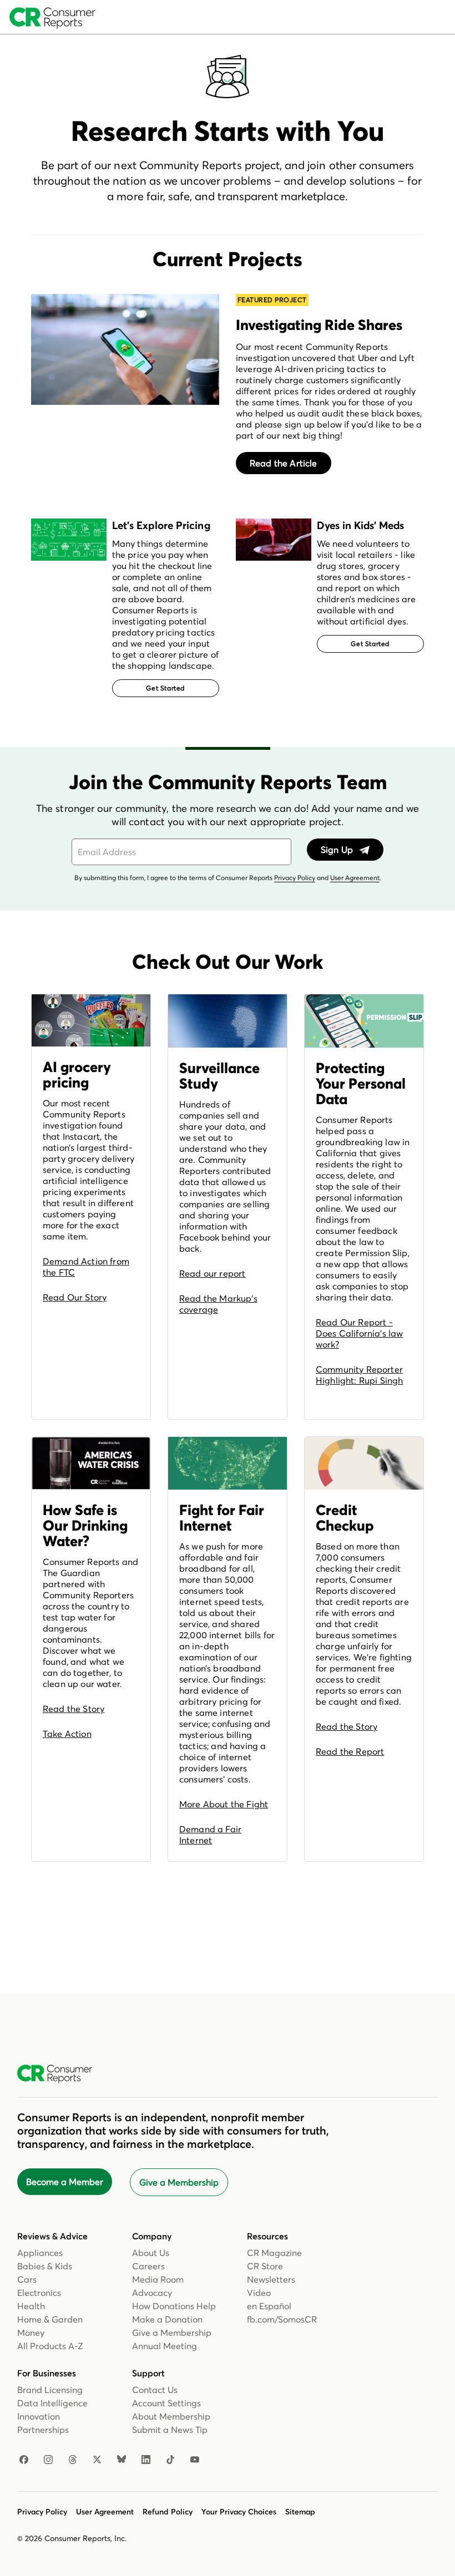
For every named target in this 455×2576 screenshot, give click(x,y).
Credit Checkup (345, 1518)
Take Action (67, 1734)
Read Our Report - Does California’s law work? (359, 1333)
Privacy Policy (295, 878)
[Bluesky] (122, 2460)
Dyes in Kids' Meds (361, 525)
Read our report (212, 1273)
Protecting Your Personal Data (361, 1084)
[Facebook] (24, 2460)
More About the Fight (224, 1804)
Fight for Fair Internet (222, 1518)
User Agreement (355, 878)
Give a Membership (179, 2182)
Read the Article (284, 463)
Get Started (165, 688)
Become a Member (65, 2182)
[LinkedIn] (146, 2460)
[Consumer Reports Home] (60, 2074)
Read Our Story (75, 1297)
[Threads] (73, 2460)
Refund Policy (168, 2512)
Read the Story (74, 1709)
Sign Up (338, 850)
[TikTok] (170, 2460)
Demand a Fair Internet (210, 1835)
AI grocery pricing (77, 1075)
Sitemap (300, 2512)
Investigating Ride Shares (319, 325)
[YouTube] (195, 2460)
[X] (97, 2460)
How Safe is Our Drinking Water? (85, 1526)
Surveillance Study (219, 1076)
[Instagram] (48, 2460)
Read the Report (350, 1751)
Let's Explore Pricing (161, 525)
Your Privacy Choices (239, 2512)
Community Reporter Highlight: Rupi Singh (359, 1375)
